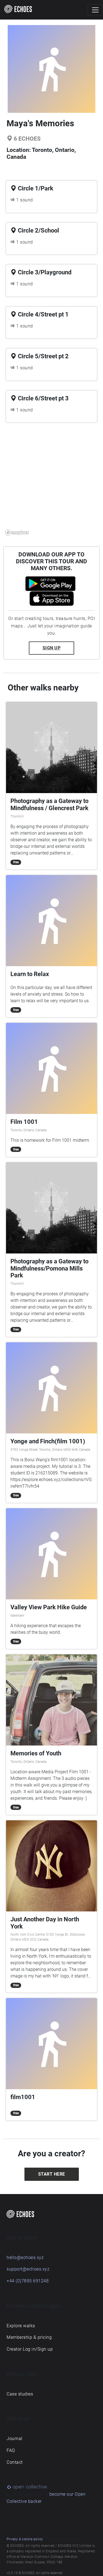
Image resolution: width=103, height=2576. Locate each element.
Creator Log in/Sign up (30, 2349)
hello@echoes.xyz (25, 2257)
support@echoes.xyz (28, 2269)
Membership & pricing (29, 2337)
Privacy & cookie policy (25, 2539)
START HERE (52, 2174)
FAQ (11, 2450)
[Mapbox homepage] (17, 533)
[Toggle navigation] (95, 10)
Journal (15, 2439)
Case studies (20, 2394)
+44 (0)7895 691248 (28, 2281)
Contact (15, 2462)
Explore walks (21, 2326)
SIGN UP (52, 648)
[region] (51, 482)
